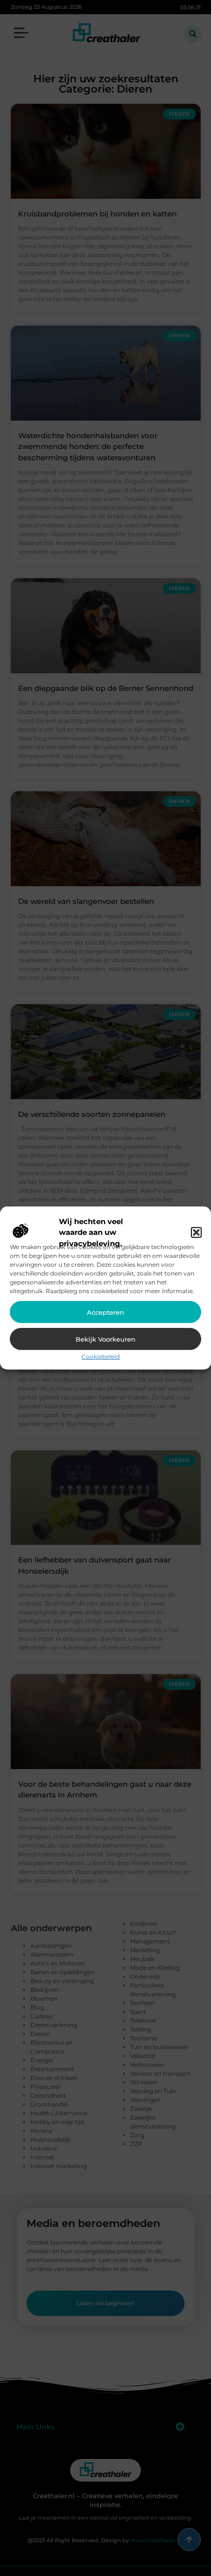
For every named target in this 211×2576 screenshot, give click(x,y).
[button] (196, 1232)
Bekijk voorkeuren (105, 1339)
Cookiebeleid (101, 1357)
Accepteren (105, 1312)
